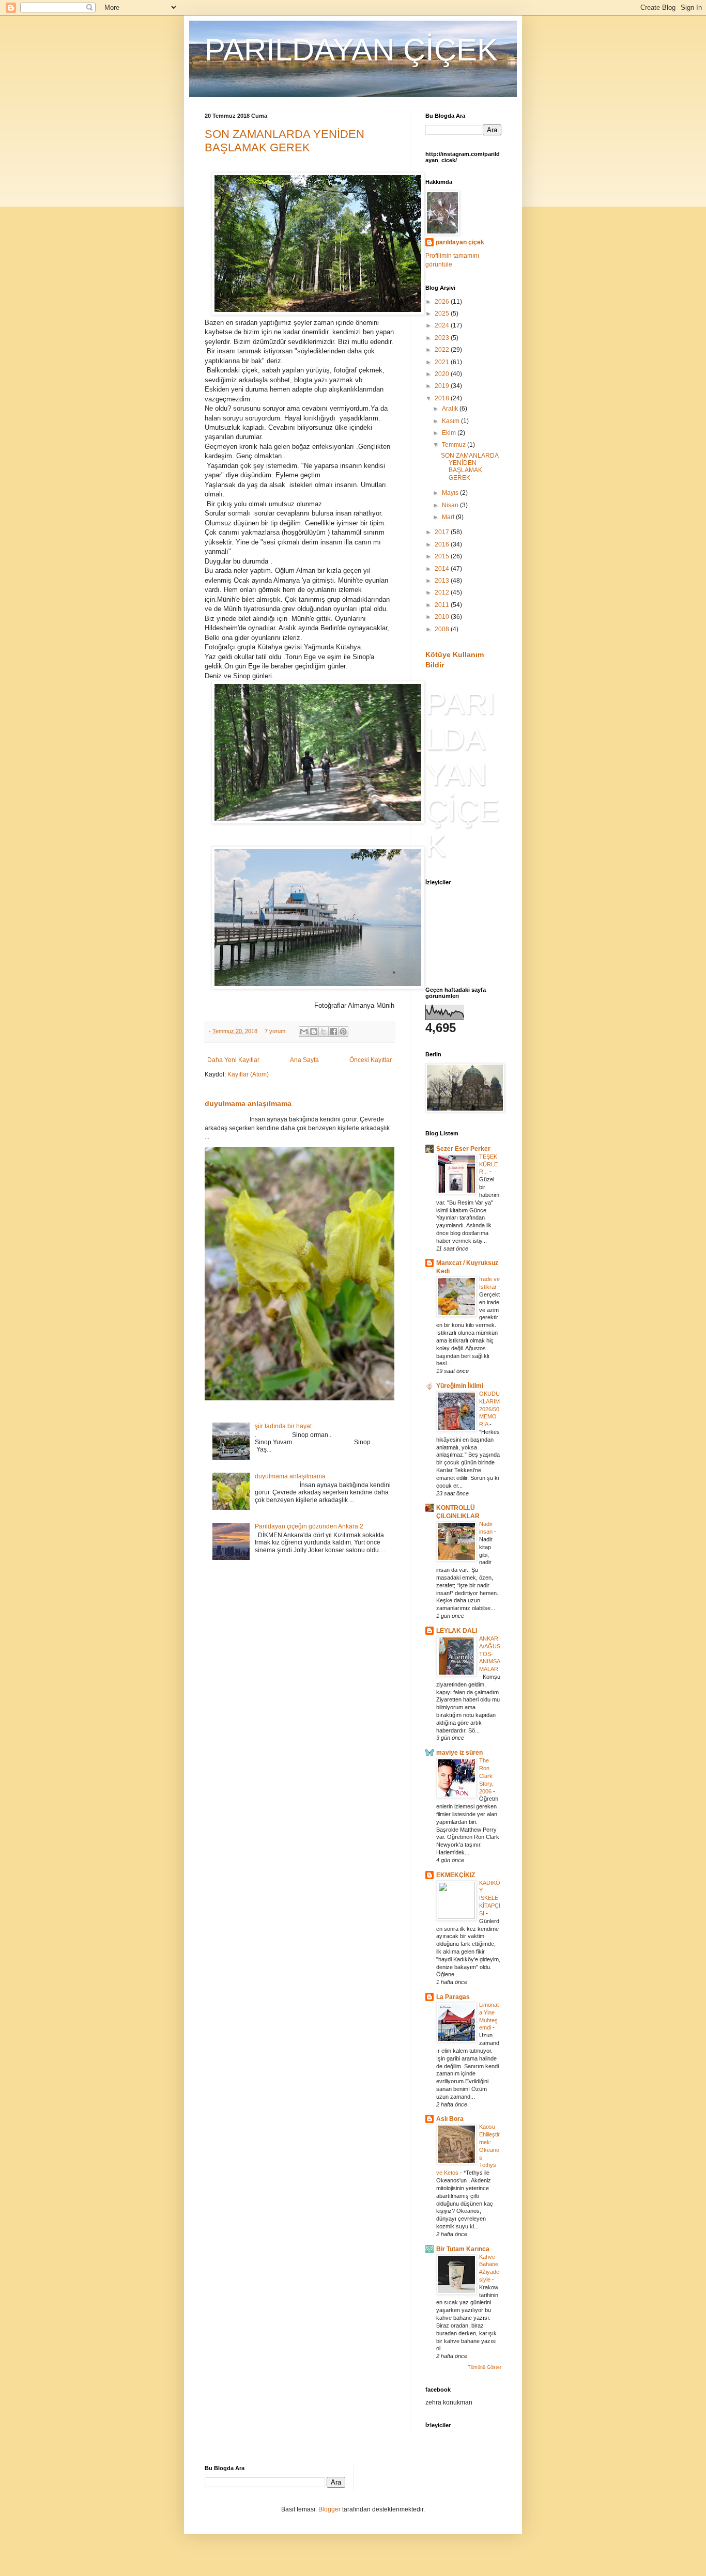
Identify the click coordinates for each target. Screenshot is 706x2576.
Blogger (329, 2509)
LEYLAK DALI (457, 1631)
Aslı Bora (450, 2119)
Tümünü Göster (485, 2367)
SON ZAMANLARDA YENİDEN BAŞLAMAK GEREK (285, 141)
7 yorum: (277, 1031)
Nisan (451, 505)
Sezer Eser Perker (463, 1149)
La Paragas (453, 1997)
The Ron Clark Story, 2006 (486, 1776)
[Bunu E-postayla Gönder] (304, 1032)
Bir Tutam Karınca (463, 2249)
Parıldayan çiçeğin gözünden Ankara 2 (309, 1526)
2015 (443, 556)
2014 (443, 569)
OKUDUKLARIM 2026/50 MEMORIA (489, 1409)
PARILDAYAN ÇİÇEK (351, 50)
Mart (449, 517)
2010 (443, 617)
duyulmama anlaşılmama (248, 1103)
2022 (443, 350)
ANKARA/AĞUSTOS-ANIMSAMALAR (490, 1654)
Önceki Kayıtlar (371, 1060)
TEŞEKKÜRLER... (488, 1164)
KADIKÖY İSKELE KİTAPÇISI (490, 1898)
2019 (443, 386)
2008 (443, 629)
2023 (443, 338)
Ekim (450, 433)
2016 (443, 544)
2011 (443, 605)
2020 (443, 374)
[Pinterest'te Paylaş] (343, 1032)
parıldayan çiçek (460, 242)
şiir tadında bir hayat (283, 1426)
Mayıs (451, 493)
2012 (443, 592)
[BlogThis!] (314, 1032)
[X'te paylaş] (324, 1032)
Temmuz (455, 445)
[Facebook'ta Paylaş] (333, 1032)
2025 (443, 314)
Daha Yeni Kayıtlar (233, 1060)
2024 (443, 325)
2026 (443, 302)
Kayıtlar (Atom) (248, 1074)
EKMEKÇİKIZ (456, 1875)
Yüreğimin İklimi (460, 1386)
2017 (443, 532)
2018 (443, 398)
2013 (443, 581)
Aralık (451, 409)
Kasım (451, 421)
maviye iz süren (459, 1753)
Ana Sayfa (304, 1060)
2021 (443, 362)
